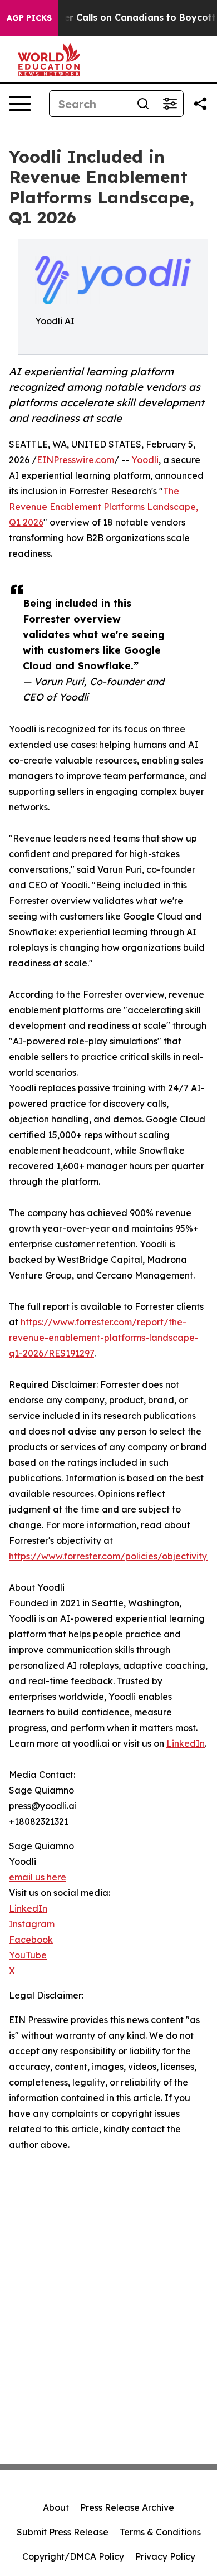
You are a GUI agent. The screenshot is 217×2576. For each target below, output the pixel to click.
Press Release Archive (127, 2507)
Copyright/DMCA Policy (73, 2556)
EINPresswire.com (75, 460)
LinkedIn (186, 1743)
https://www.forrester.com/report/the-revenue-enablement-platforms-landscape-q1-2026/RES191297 (104, 1338)
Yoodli (145, 460)
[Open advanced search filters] (170, 104)
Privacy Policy (165, 2556)
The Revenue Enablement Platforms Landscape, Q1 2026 (103, 507)
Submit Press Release (63, 2532)
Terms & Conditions (160, 2532)
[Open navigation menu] (20, 104)
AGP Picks (29, 18)
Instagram (32, 1924)
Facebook (31, 1940)
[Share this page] (200, 104)
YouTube (28, 1955)
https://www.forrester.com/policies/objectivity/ (110, 1556)
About (56, 2507)
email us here (38, 1877)
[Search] (143, 104)
